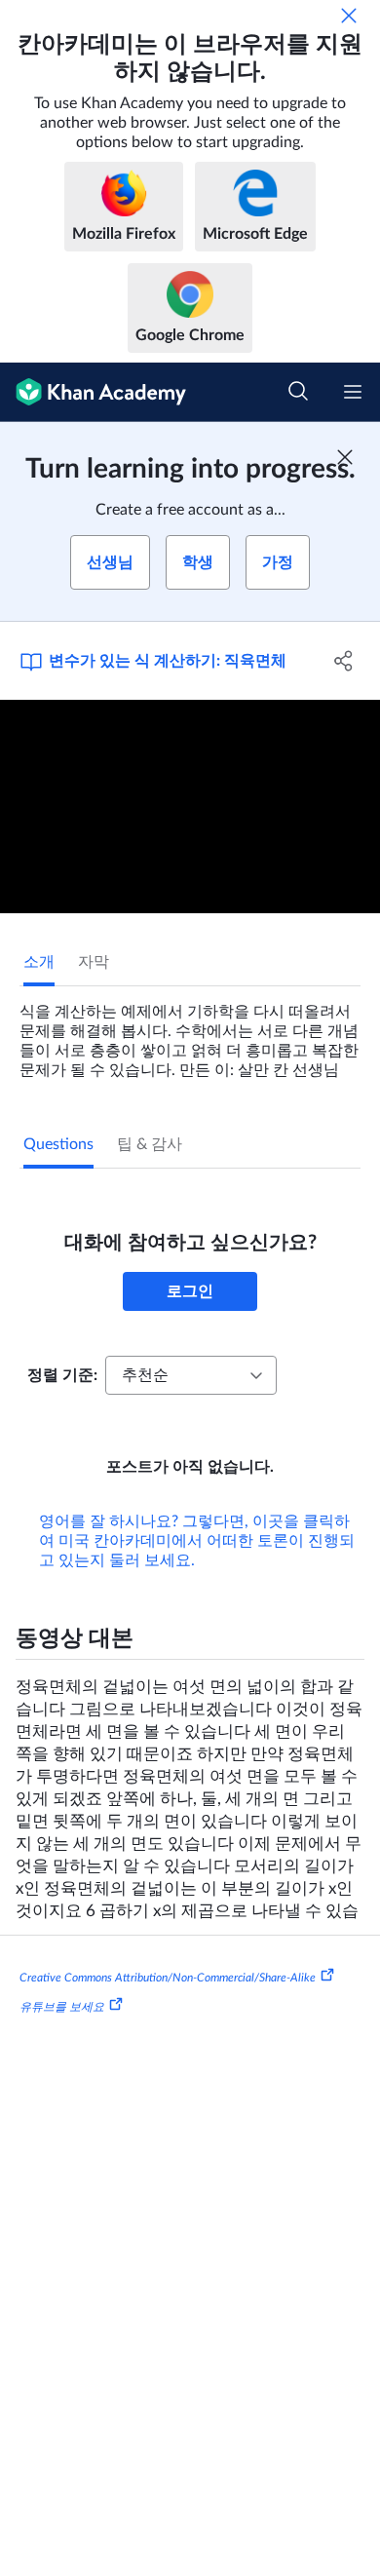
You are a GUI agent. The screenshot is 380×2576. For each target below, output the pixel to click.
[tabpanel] (190, 1033)
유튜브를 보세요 (62, 2006)
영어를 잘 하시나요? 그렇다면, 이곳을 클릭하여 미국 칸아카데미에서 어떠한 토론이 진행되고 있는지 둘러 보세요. (197, 1541)
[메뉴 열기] (353, 392)
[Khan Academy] (93, 392)
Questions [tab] (58, 1144)
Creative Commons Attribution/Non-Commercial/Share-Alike (168, 1978)
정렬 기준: (62, 1375)
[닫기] (349, 16)
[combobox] (191, 1375)
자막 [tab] (94, 962)
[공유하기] (343, 661)
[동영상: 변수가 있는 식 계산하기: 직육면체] (190, 807)
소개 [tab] (39, 962)
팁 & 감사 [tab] (150, 1144)
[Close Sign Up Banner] (345, 457)
